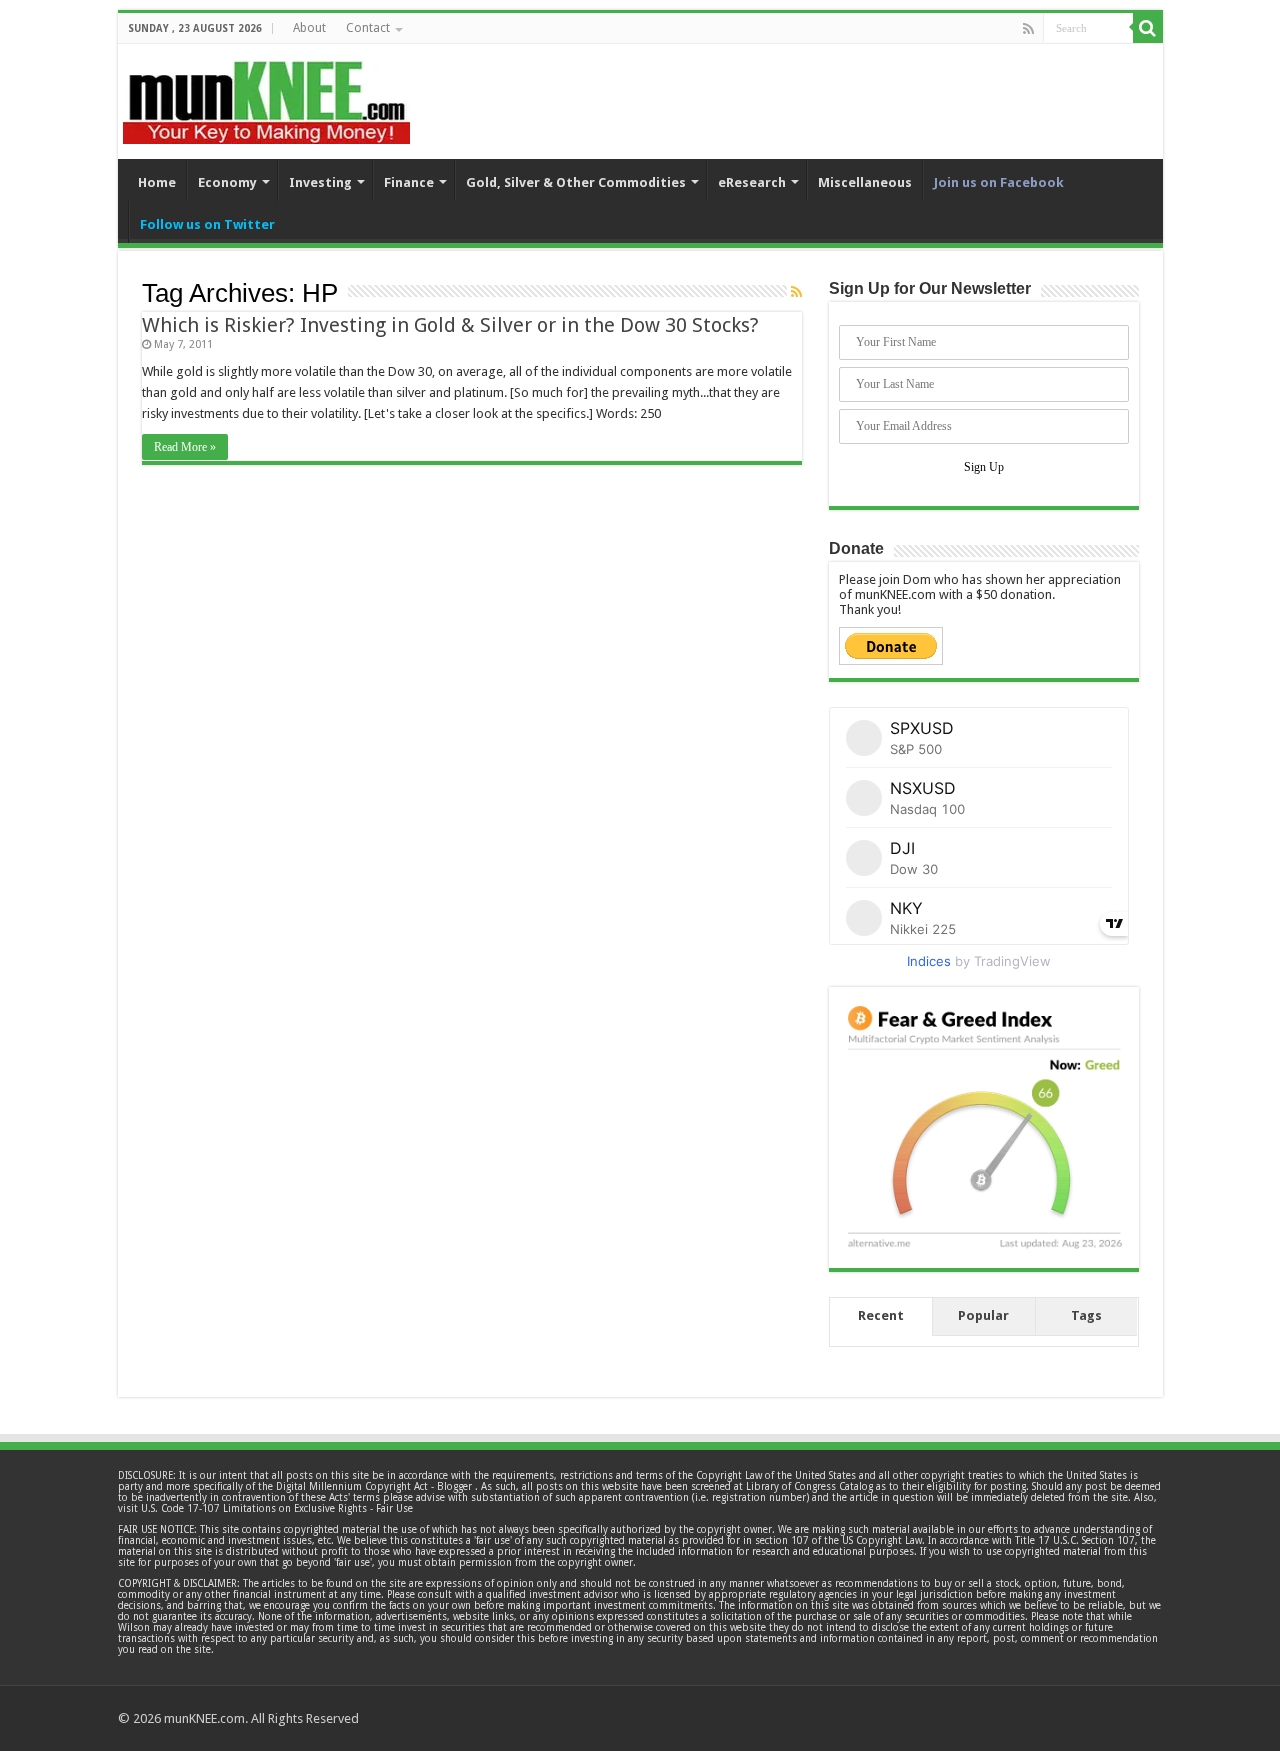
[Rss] (1028, 29)
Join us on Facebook (999, 182)
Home (157, 182)
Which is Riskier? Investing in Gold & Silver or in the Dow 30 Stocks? (450, 325)
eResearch (752, 182)
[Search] (1148, 28)
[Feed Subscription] (796, 292)
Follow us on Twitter (207, 224)
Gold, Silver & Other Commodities (576, 182)
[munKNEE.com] (266, 95)
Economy (227, 182)
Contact (368, 28)
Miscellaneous (865, 182)
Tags (1086, 1315)
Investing (320, 182)
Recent (881, 1315)
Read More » (185, 447)
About (309, 28)
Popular (983, 1315)
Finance (409, 182)
